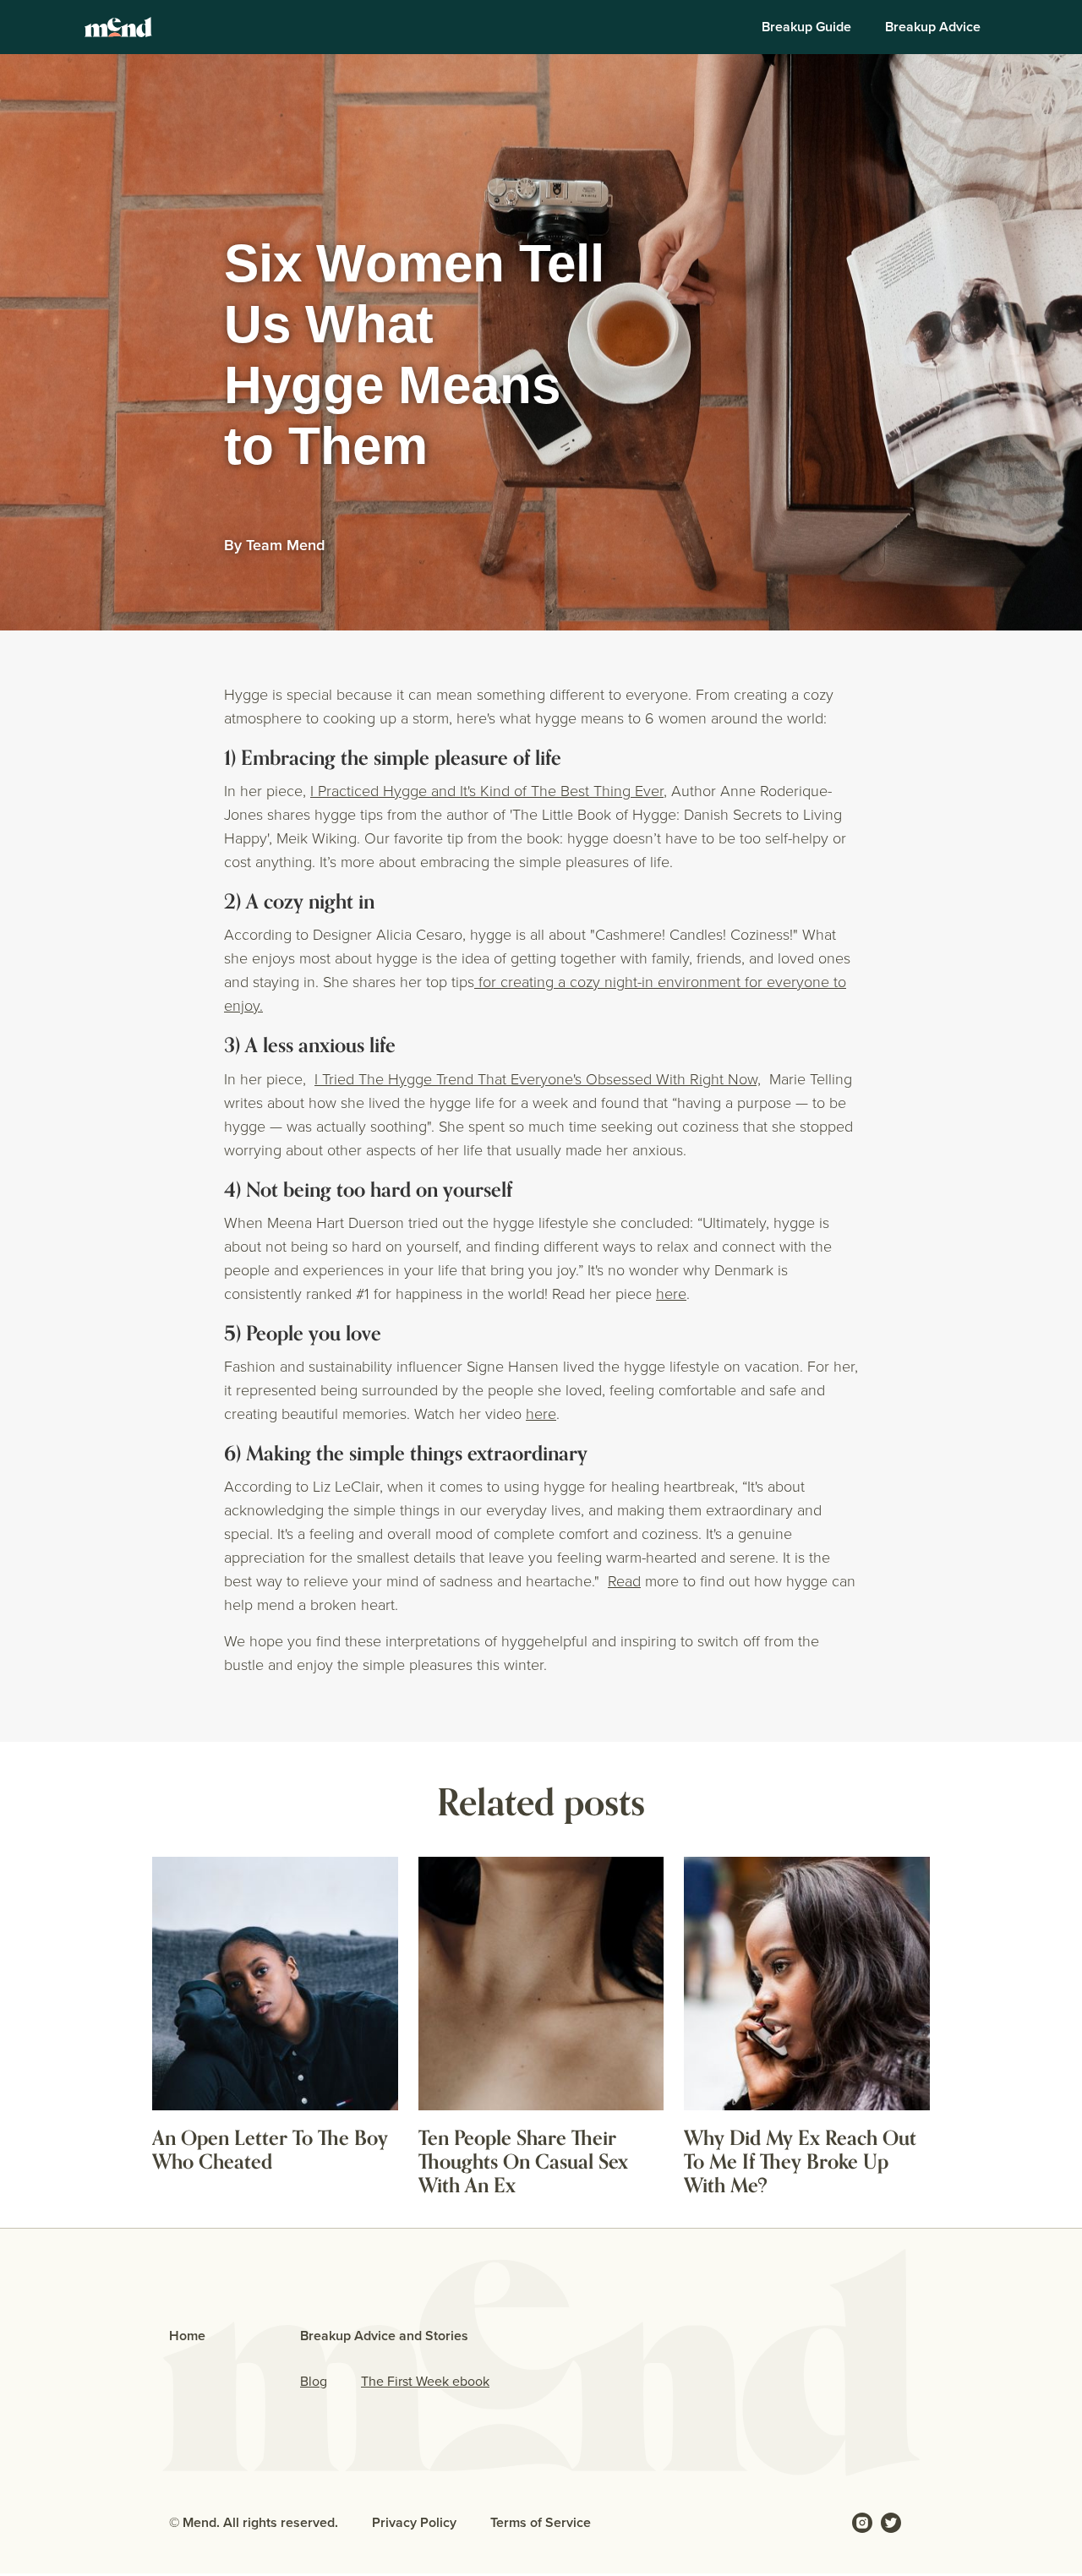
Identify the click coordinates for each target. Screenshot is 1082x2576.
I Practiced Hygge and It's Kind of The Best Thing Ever (487, 791)
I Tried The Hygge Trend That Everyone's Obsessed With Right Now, (538, 1079)
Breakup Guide (806, 27)
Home (187, 2336)
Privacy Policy (414, 2522)
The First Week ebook (425, 2381)
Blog (314, 2381)
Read (624, 1581)
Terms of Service (541, 2522)
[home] (118, 27)
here (671, 1294)
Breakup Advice (933, 27)
